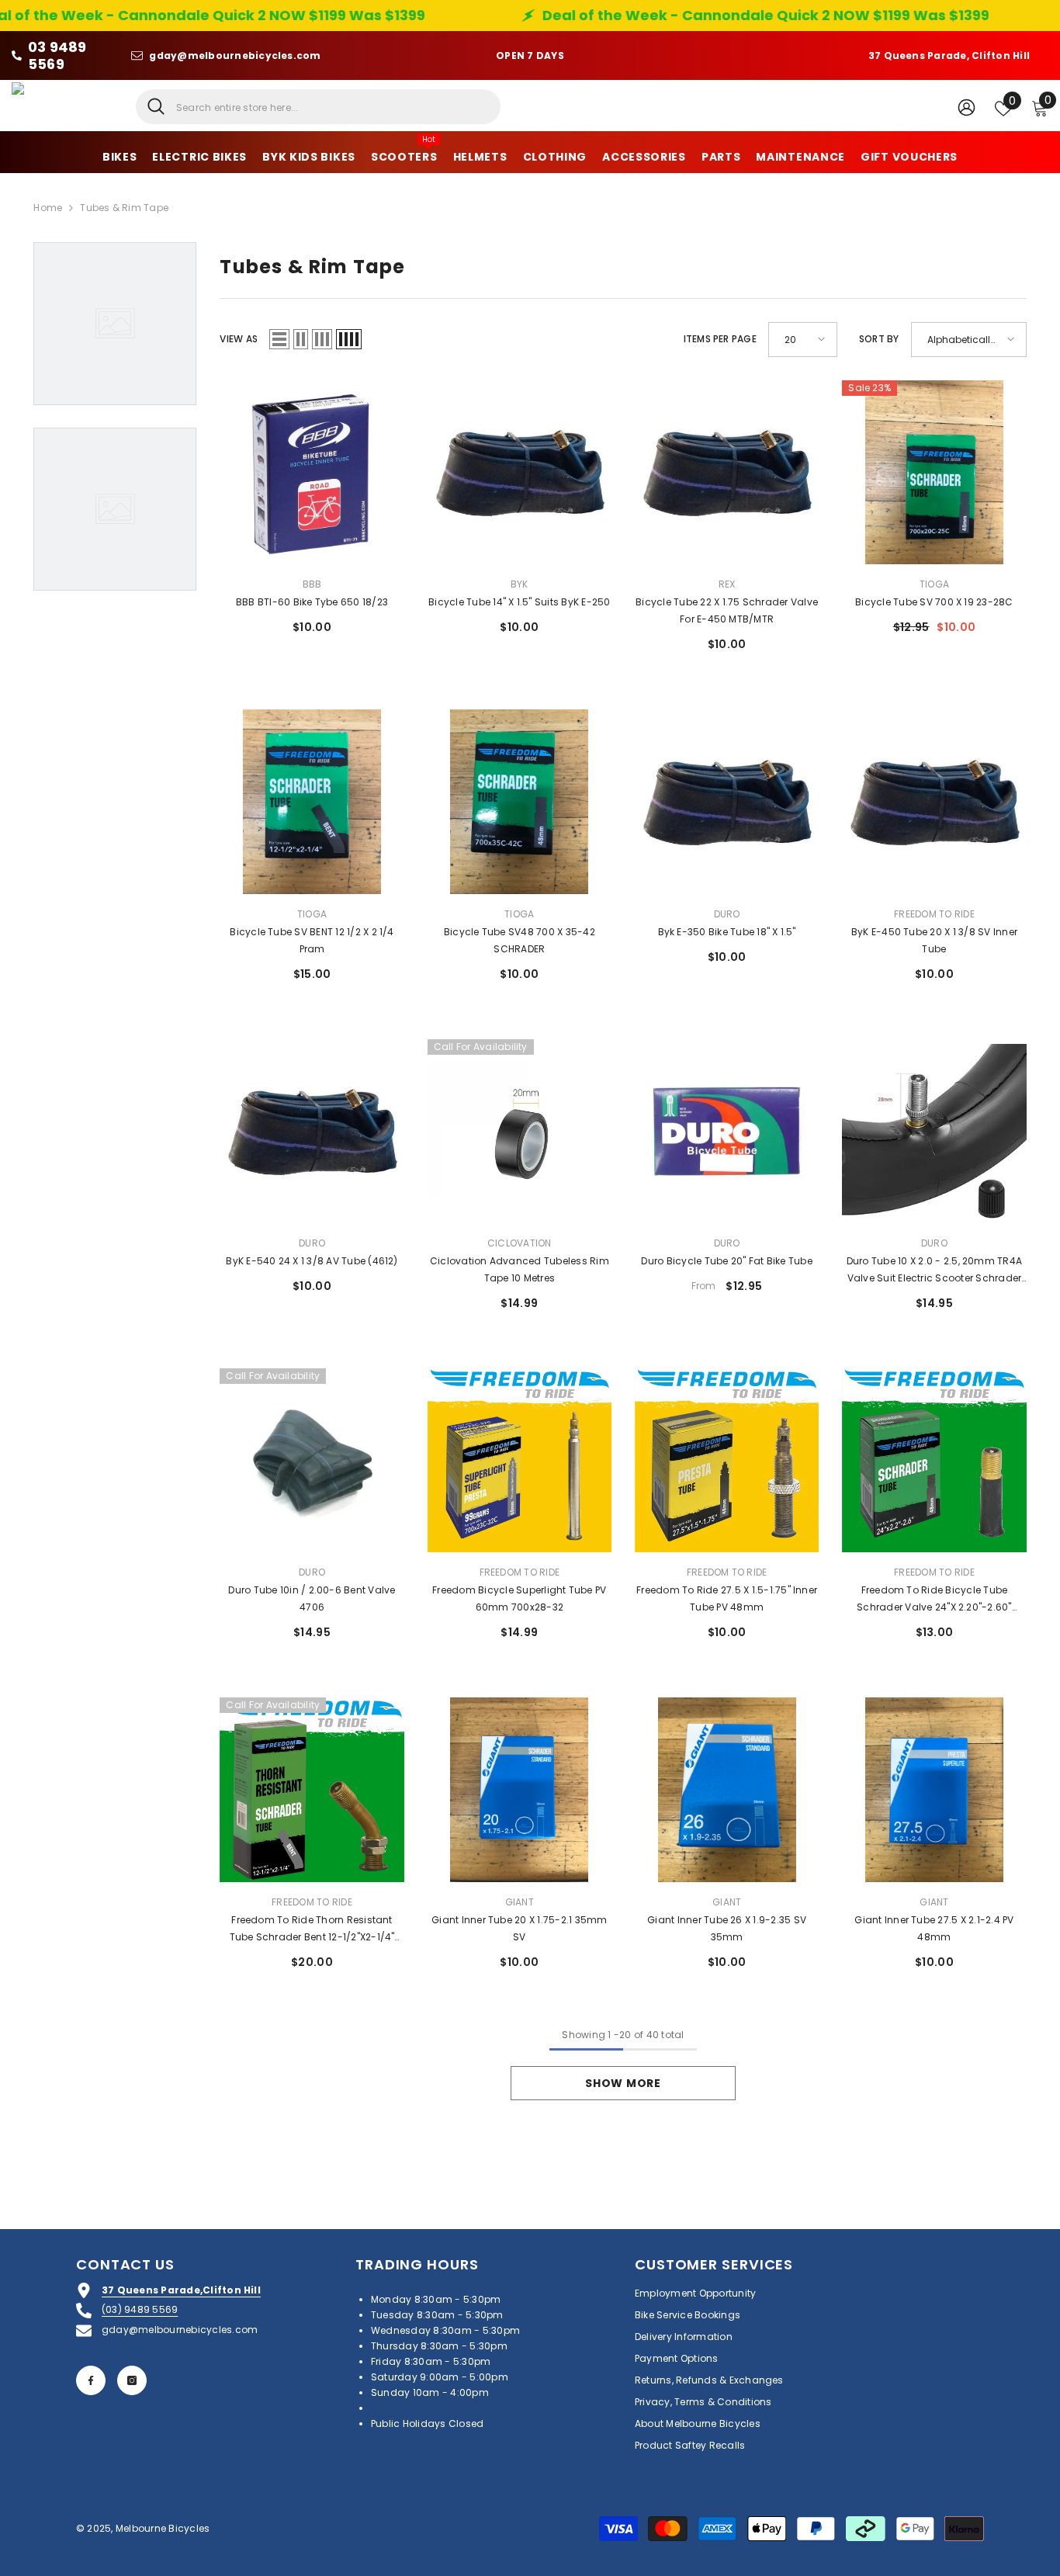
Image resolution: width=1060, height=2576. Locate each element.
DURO (727, 914)
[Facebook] (91, 2380)
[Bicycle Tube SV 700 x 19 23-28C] (934, 472)
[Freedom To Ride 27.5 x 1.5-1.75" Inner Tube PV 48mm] (727, 1460)
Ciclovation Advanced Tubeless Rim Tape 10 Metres (520, 1269)
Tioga (934, 584)
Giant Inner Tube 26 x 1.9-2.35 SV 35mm (727, 1928)
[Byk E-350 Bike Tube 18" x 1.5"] (727, 801)
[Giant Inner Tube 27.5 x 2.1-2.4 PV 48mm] (934, 1789)
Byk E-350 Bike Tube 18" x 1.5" (727, 932)
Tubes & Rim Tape (124, 208)
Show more (623, 2083)
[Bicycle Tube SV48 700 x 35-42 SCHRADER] (520, 801)
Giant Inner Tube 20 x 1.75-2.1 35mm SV (519, 1928)
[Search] (318, 107)
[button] (279, 339)
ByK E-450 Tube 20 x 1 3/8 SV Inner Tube (934, 940)
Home (48, 208)
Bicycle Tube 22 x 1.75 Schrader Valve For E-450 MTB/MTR (727, 610)
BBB (312, 584)
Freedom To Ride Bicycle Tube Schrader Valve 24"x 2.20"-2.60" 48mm (934, 1600)
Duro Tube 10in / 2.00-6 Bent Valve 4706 (312, 1598)
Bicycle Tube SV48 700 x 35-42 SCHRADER (520, 940)
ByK (520, 584)
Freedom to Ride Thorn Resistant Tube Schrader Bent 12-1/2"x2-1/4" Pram (312, 1929)
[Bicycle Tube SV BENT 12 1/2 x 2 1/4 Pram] (312, 801)
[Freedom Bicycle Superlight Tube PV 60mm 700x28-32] (520, 1460)
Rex (727, 584)
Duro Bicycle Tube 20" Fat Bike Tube (726, 1261)
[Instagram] (132, 2380)
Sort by (879, 339)
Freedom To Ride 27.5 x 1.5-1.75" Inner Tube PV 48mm (727, 1598)
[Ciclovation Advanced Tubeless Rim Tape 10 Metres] (520, 1131)
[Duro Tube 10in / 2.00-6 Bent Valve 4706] (312, 1460)
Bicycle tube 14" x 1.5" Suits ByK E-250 (519, 602)
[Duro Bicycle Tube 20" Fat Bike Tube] (727, 1131)
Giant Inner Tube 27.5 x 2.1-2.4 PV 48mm (934, 1928)
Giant (520, 1902)
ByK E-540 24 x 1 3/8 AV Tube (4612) (312, 1261)
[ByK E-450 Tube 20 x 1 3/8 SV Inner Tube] (934, 801)
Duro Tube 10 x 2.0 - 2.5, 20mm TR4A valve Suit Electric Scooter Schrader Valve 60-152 (934, 1271)
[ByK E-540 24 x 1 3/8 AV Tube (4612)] (312, 1131)
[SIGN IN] (966, 107)
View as (239, 339)
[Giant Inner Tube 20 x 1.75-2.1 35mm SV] (520, 1789)
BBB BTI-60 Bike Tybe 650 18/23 (312, 602)
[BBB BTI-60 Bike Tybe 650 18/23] (312, 472)
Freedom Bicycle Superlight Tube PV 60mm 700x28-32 (519, 1598)
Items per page (720, 339)
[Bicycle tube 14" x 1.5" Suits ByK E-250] (520, 472)
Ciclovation (520, 1243)
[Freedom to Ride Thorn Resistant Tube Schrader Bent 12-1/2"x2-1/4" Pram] (312, 1789)
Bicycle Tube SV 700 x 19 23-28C (934, 602)
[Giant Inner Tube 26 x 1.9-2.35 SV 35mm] (727, 1789)
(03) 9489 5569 (140, 2309)
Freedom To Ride (934, 914)
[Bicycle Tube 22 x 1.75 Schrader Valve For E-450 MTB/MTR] (727, 472)
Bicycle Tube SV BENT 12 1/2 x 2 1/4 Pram (312, 940)
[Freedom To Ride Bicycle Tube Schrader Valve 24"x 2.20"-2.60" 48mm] (934, 1460)
